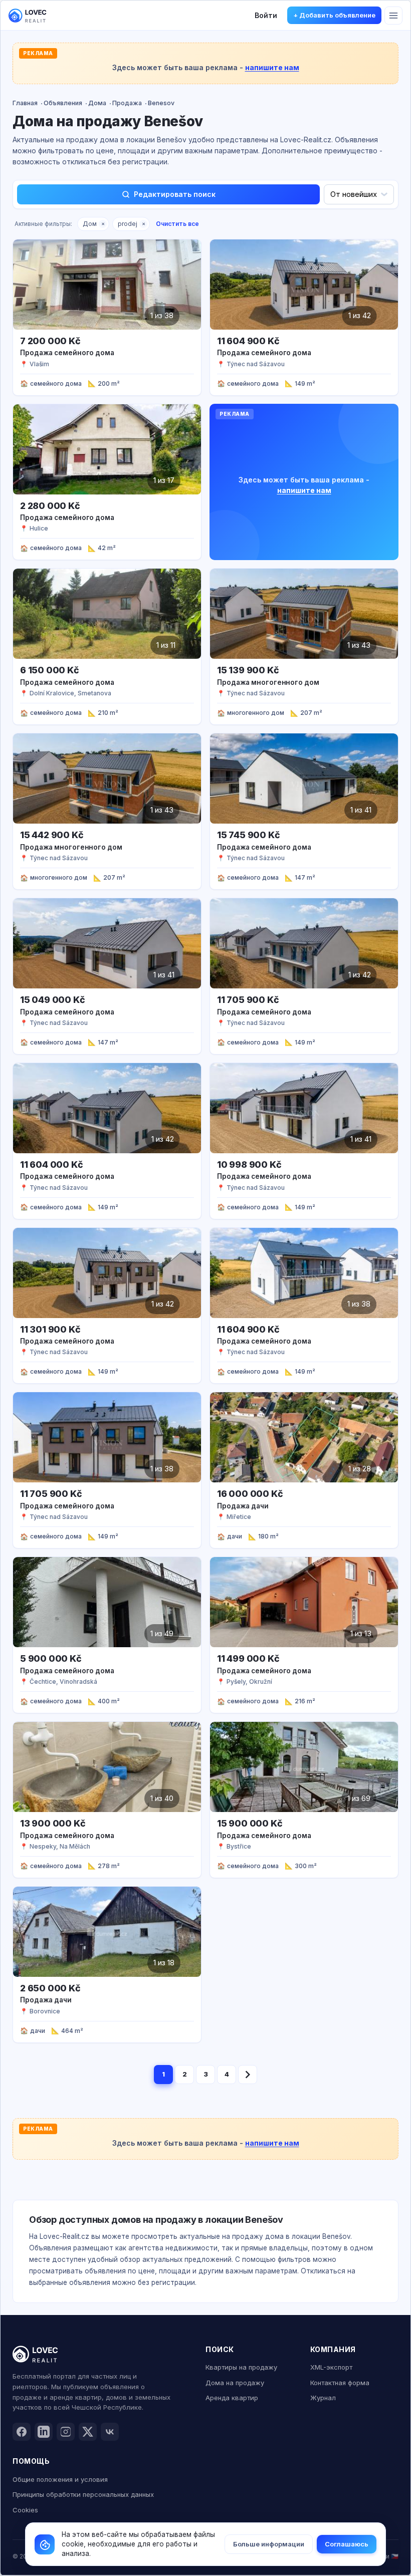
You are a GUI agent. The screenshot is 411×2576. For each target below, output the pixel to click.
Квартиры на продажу (241, 2367)
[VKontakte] (110, 2432)
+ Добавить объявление (334, 15)
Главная (25, 103)
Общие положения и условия (60, 2479)
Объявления (63, 103)
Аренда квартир (232, 2398)
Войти (266, 15)
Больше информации (269, 2544)
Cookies (25, 2510)
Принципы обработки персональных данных (83, 2494)
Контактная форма (340, 2383)
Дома (97, 103)
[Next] (248, 2075)
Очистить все (177, 224)
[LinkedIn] (44, 2432)
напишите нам (272, 67)
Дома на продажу (235, 2383)
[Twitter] (88, 2432)
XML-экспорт (331, 2367)
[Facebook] (22, 2432)
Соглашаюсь (347, 2544)
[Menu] (393, 16)
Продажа (127, 103)
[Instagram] (66, 2432)
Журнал (323, 2398)
